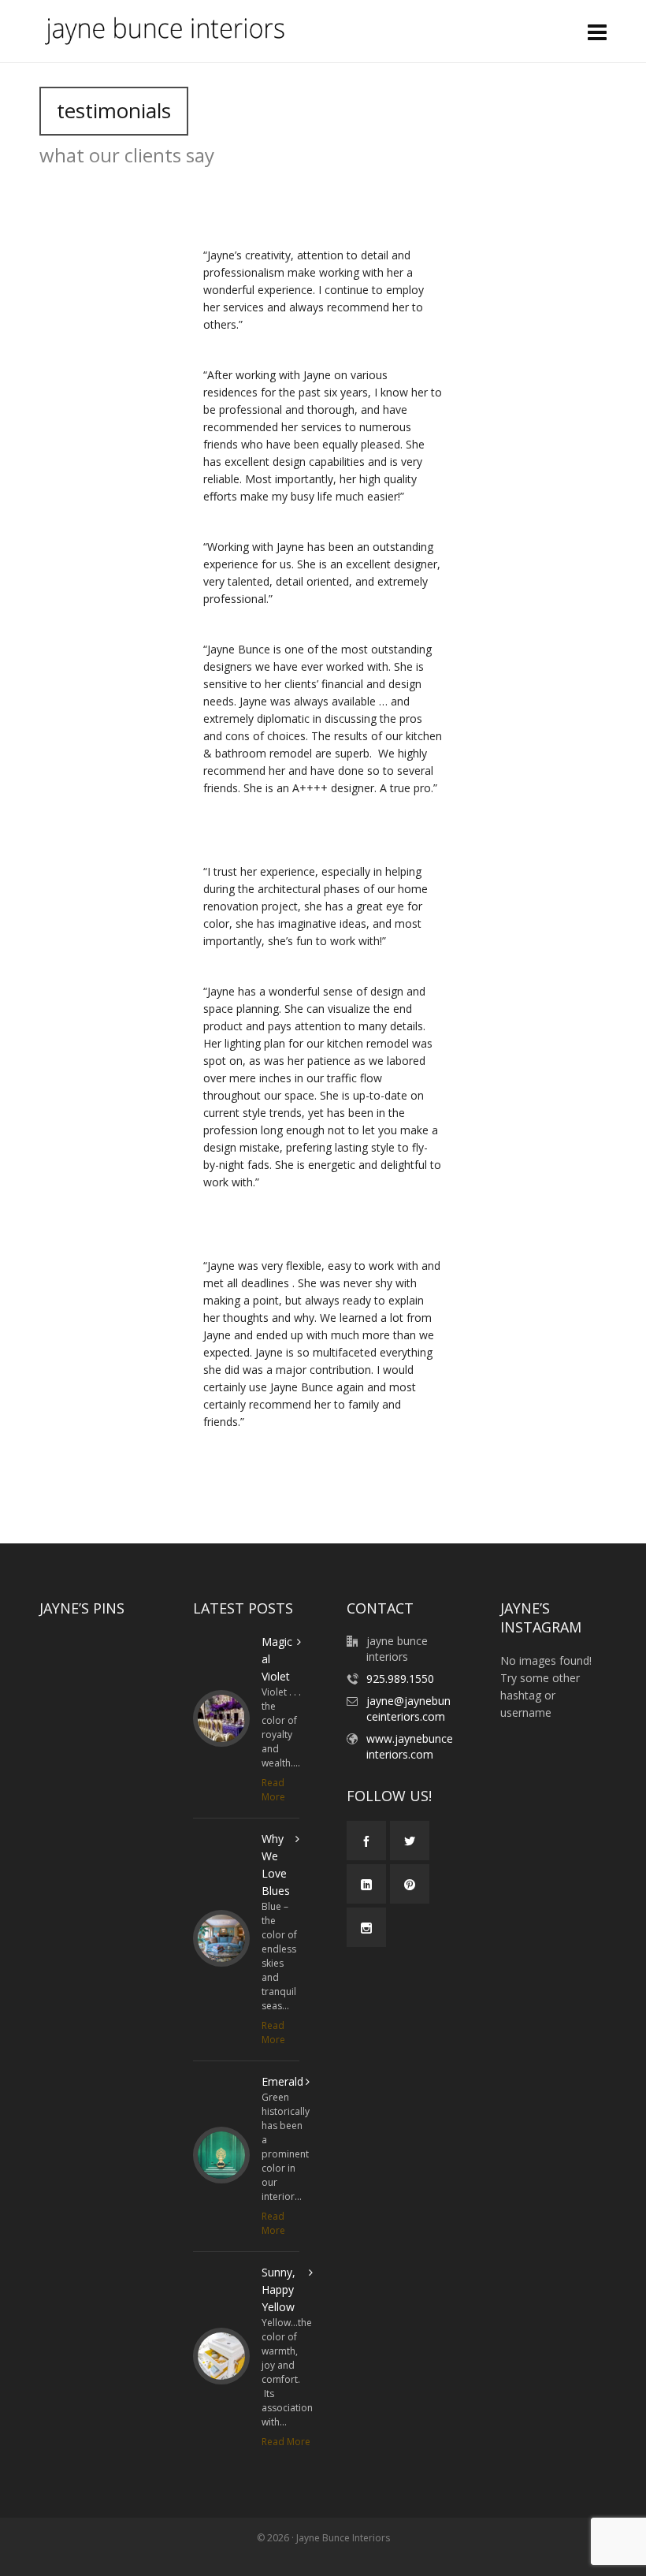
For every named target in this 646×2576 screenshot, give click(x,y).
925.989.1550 (400, 1679)
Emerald (282, 2081)
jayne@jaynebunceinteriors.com (408, 1709)
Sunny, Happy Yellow (278, 2289)
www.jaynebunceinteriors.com (410, 1746)
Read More (273, 1790)
